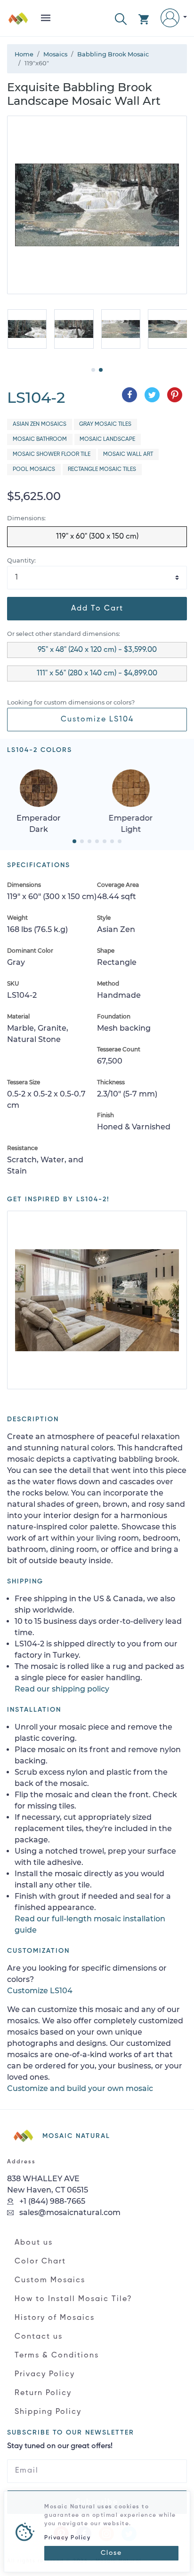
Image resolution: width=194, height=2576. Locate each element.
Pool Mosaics (34, 470)
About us (34, 2243)
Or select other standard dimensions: (64, 634)
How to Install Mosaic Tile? (73, 2299)
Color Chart (40, 2262)
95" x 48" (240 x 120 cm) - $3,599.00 (97, 650)
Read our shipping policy (62, 1689)
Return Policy (43, 2393)
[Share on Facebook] (129, 395)
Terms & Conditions (57, 2356)
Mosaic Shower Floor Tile (52, 454)
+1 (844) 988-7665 (51, 2201)
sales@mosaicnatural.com (69, 2212)
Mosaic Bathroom (40, 439)
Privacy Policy (45, 2374)
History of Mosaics (55, 2318)
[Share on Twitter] (152, 395)
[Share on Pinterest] (175, 395)
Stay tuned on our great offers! (60, 2446)
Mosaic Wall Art (128, 454)
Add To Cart (97, 609)
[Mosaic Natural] (18, 22)
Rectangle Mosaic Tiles (102, 470)
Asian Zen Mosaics (40, 424)
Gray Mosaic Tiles (105, 424)
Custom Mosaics (50, 2280)
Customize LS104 (97, 720)
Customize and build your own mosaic (80, 2088)
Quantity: (21, 560)
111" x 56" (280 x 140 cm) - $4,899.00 (97, 673)
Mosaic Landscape (107, 439)
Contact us (39, 2337)
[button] (121, 18)
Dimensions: (26, 518)
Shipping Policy (48, 2412)
